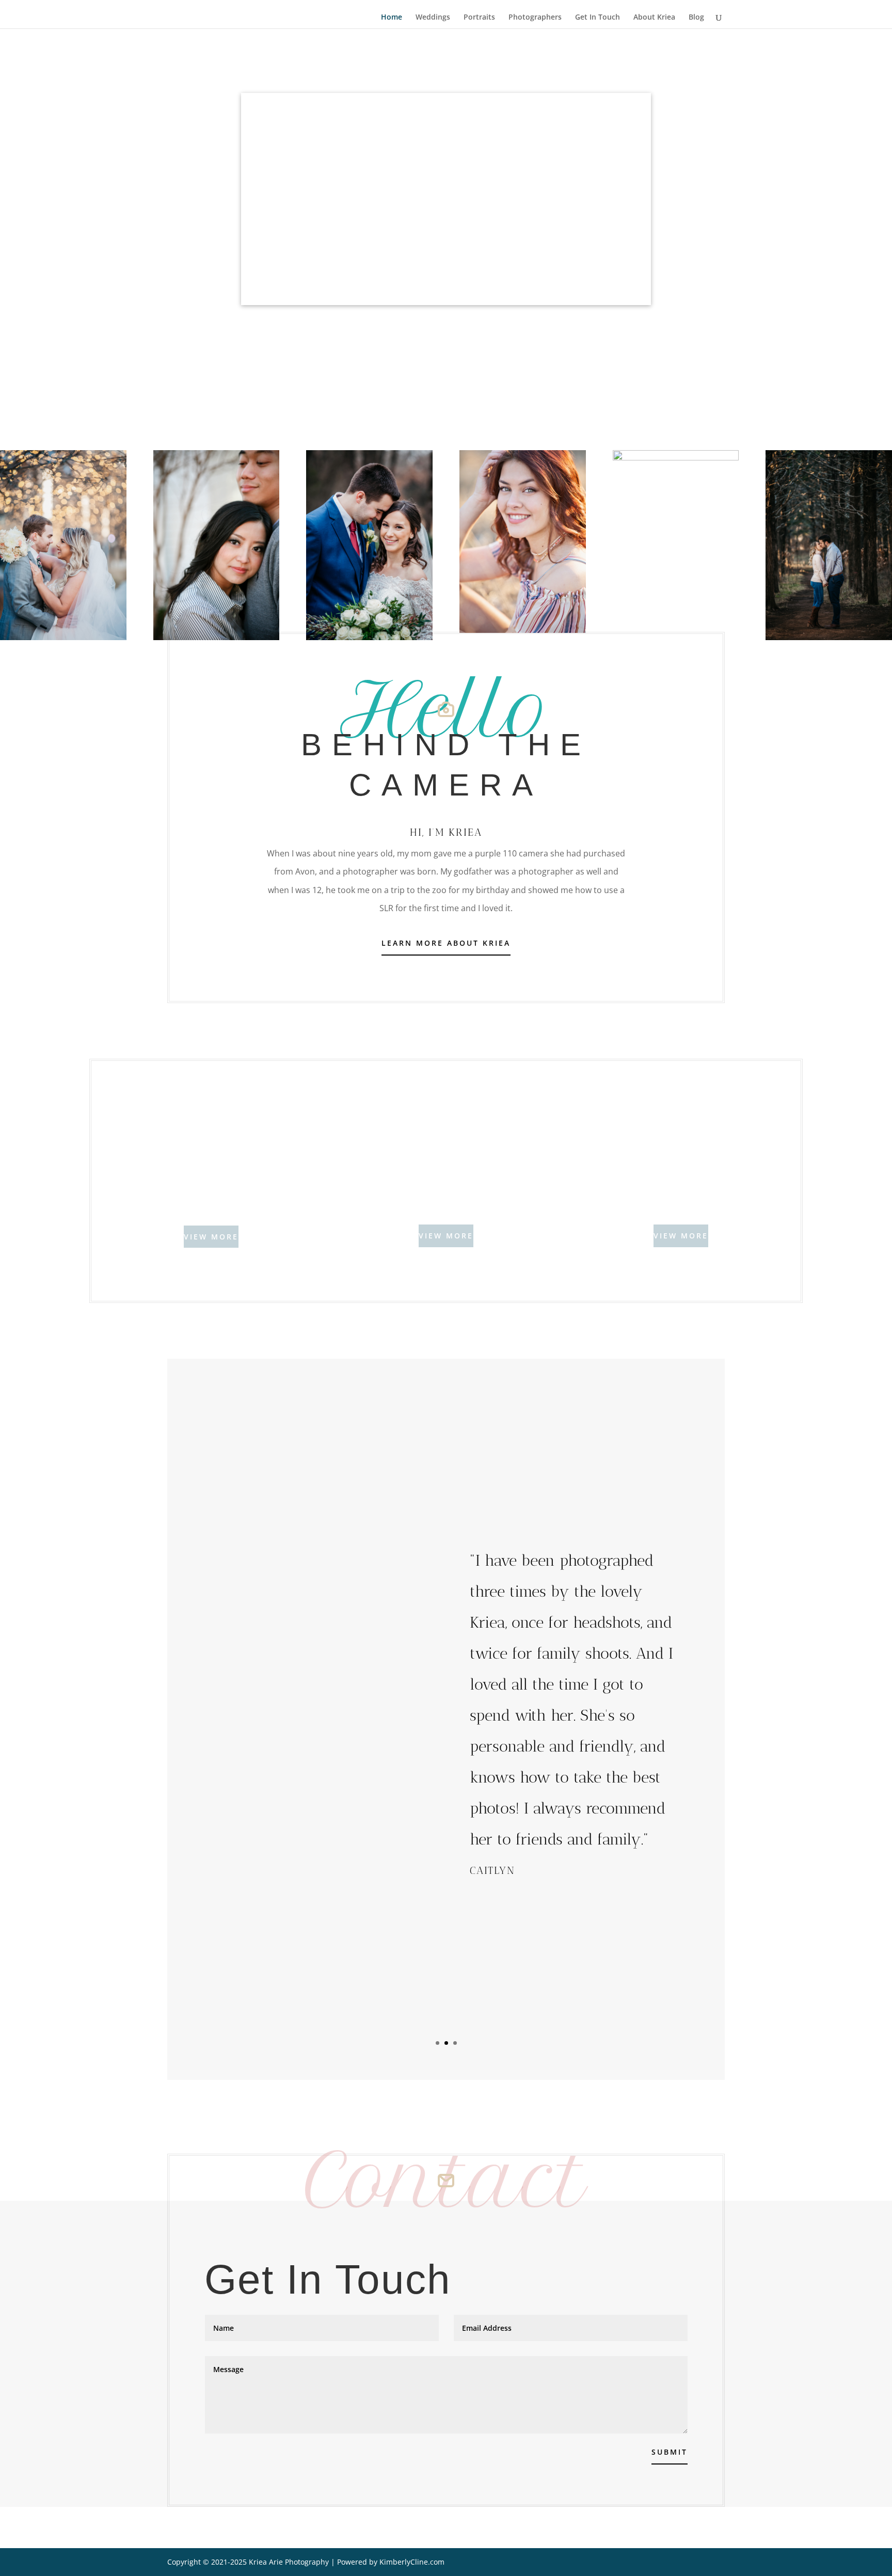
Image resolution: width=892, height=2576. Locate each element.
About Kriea (654, 18)
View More (211, 1237)
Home (392, 18)
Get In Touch (598, 18)
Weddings (433, 18)
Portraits (479, 18)
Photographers (535, 18)
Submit (670, 2452)
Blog (696, 18)
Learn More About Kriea (446, 943)
